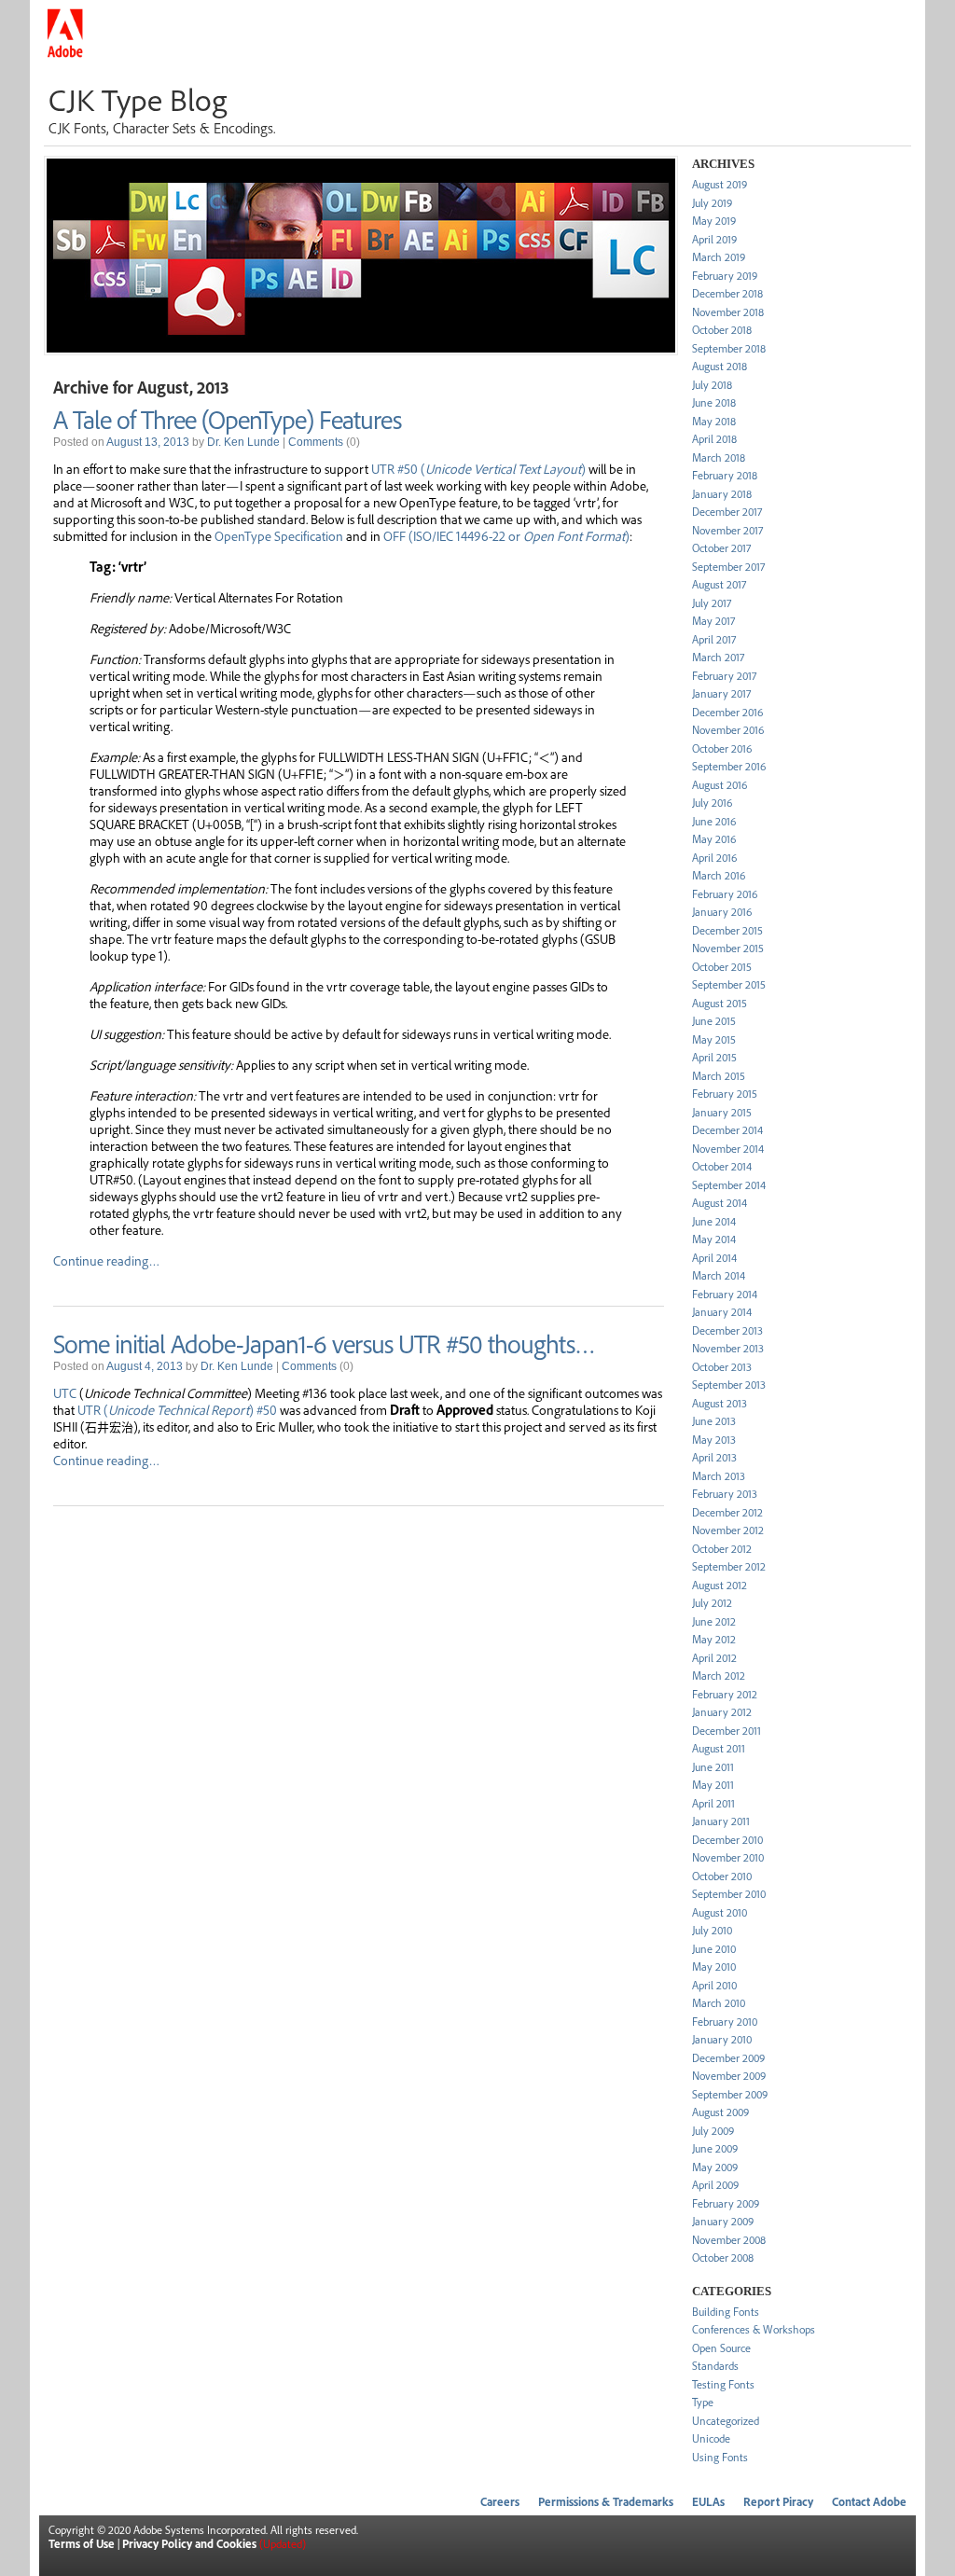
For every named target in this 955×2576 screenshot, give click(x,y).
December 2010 (727, 1840)
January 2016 (722, 912)
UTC (65, 1392)
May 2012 (714, 1639)
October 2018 (722, 330)
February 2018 (725, 475)
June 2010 (714, 1949)
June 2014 (714, 1221)
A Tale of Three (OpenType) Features (227, 419)
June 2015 (714, 1021)
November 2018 (728, 312)
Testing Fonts (723, 2384)
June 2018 (714, 402)
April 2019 (714, 239)
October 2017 (721, 548)
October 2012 (722, 1549)
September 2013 (729, 1385)
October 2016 (722, 748)
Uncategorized (726, 2421)
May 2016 (714, 839)
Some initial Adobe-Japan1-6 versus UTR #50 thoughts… (324, 1343)
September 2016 (729, 766)
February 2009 (726, 2203)
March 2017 (718, 657)
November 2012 (728, 1530)
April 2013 (714, 1457)
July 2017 (712, 603)
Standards (715, 2366)
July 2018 (712, 385)
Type (703, 2402)
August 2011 (719, 1748)
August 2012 (720, 1585)
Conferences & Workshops (754, 2329)
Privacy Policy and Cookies (189, 2544)
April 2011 (713, 1803)
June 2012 (714, 1621)
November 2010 (728, 1857)
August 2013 (720, 1403)
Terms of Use (82, 2544)
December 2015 (727, 930)
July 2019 (712, 203)
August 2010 (720, 1912)
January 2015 (722, 1112)
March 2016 (719, 875)
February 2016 (725, 894)
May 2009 (715, 2167)
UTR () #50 (177, 1409)
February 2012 (725, 1694)
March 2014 (719, 1275)
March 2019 (719, 257)
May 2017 (713, 621)
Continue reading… (106, 1260)
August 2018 (720, 366)
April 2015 (714, 1057)
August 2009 (720, 2112)
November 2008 (729, 2240)
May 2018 (714, 421)
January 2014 (722, 1312)
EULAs (708, 2502)
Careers (500, 2502)
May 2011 (713, 1785)
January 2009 (723, 2221)
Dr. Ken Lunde (243, 442)
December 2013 (727, 1330)
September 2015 (729, 984)
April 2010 (714, 1985)
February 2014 (725, 1294)
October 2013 (722, 1367)
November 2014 (728, 1149)
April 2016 (714, 858)
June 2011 (713, 1767)
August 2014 (720, 1203)
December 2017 (727, 512)
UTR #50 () (478, 468)
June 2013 (714, 1421)
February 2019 (725, 276)
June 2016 (714, 821)
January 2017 (721, 693)
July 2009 (713, 2131)
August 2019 (720, 184)
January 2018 (722, 494)
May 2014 (714, 1239)
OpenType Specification (279, 535)
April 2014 (714, 1258)
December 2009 (728, 2058)
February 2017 (724, 676)
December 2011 (727, 1731)
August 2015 (720, 1003)
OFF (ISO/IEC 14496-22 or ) (506, 535)
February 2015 (725, 1094)
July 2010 (712, 1930)
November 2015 (728, 948)
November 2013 (728, 1348)
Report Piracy (778, 2502)
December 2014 (727, 1130)
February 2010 (725, 2022)
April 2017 (714, 639)
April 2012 (714, 1658)
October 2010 (722, 1876)
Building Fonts (726, 2312)
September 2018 (729, 348)
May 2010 (714, 1967)
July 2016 (712, 803)
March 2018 (719, 457)
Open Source (721, 2348)
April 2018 (714, 439)
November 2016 (728, 730)
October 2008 (723, 2257)
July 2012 (712, 1603)
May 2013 (714, 1440)
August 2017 (719, 584)
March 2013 (719, 1476)
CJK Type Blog (138, 99)
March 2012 (719, 1676)
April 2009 (715, 2185)
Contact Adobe (869, 2502)
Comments (316, 442)
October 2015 (722, 967)
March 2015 (719, 1076)
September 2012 (729, 1566)
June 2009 (715, 2148)
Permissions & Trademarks (606, 2502)
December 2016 (727, 712)
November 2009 (729, 2076)
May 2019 (714, 221)
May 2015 (714, 1039)
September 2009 (730, 2094)
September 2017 (728, 567)
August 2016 (720, 785)
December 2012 (727, 1512)
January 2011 (721, 1821)
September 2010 (729, 1894)
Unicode (711, 2438)
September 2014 (729, 1185)
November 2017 (727, 530)
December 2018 (727, 293)
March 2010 (719, 2003)
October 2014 (722, 1166)
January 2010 (722, 2039)
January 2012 (722, 1712)
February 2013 (725, 1494)
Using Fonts (720, 2457)
